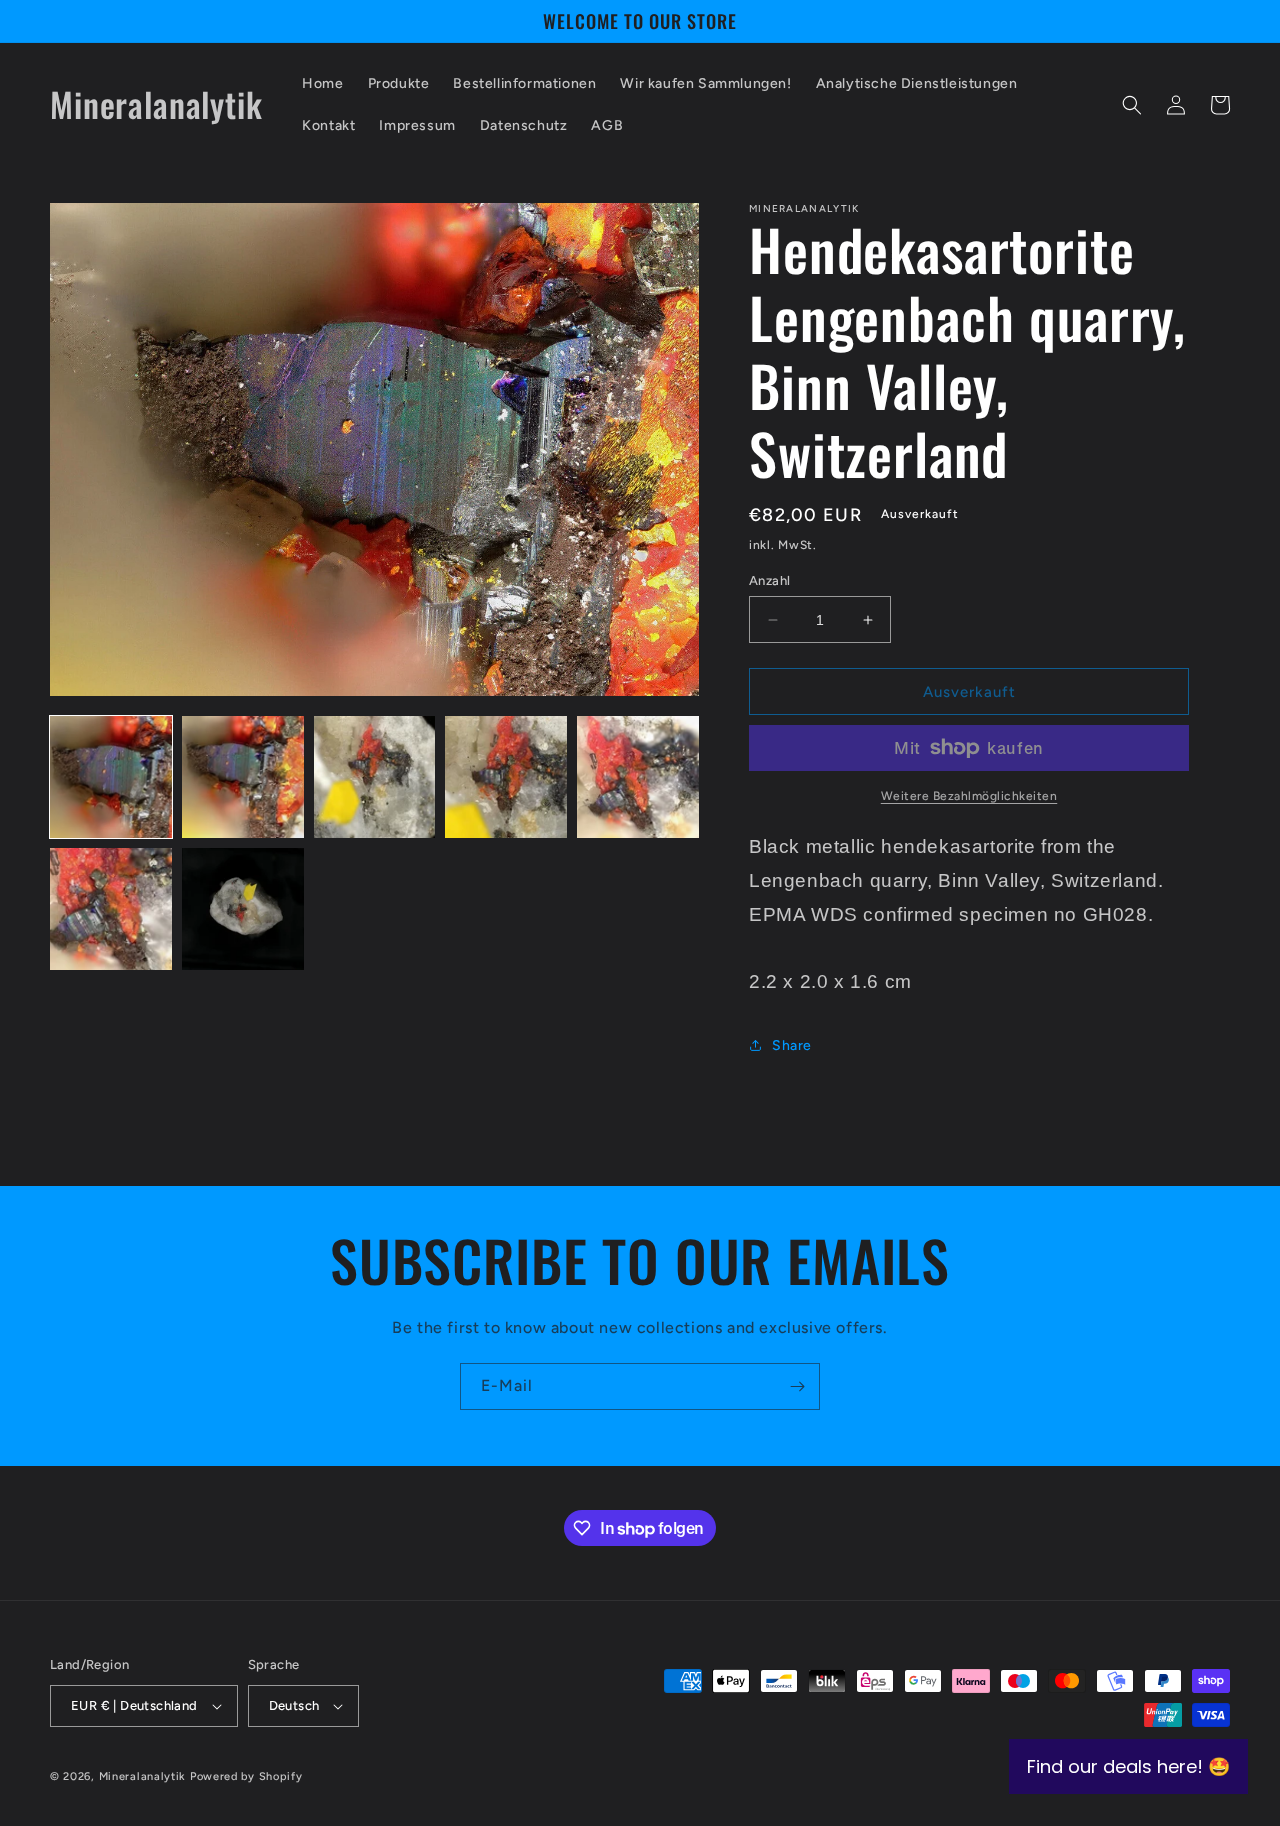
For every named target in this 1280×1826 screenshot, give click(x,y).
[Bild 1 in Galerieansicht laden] (111, 777)
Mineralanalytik (143, 1776)
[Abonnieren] (797, 1386)
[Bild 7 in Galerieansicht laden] (243, 909)
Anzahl (769, 580)
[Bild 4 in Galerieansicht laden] (506, 777)
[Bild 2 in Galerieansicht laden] (243, 777)
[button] (1132, 105)
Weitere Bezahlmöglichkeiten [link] (969, 796)
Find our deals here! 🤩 (1128, 1766)
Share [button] (792, 1045)
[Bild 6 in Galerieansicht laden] (111, 909)
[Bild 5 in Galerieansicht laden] (638, 777)
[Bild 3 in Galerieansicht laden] (375, 777)
